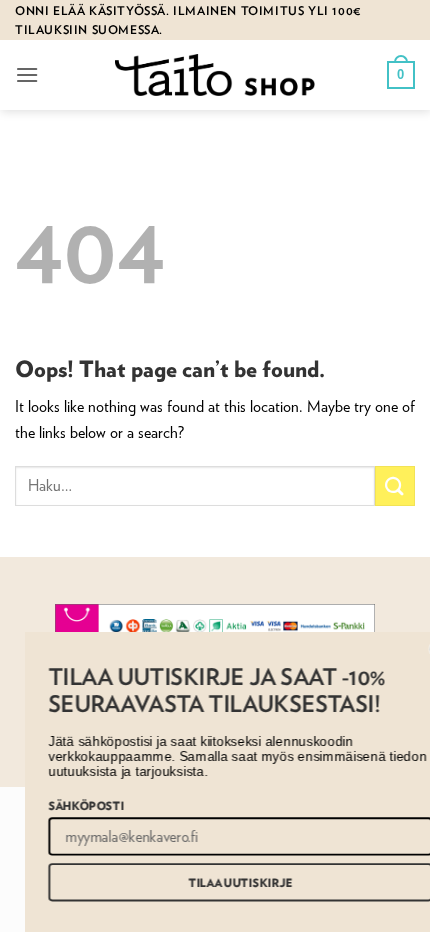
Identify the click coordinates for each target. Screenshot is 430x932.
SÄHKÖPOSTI (72, 804)
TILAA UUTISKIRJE (227, 882)
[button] (27, 74)
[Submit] (395, 485)
